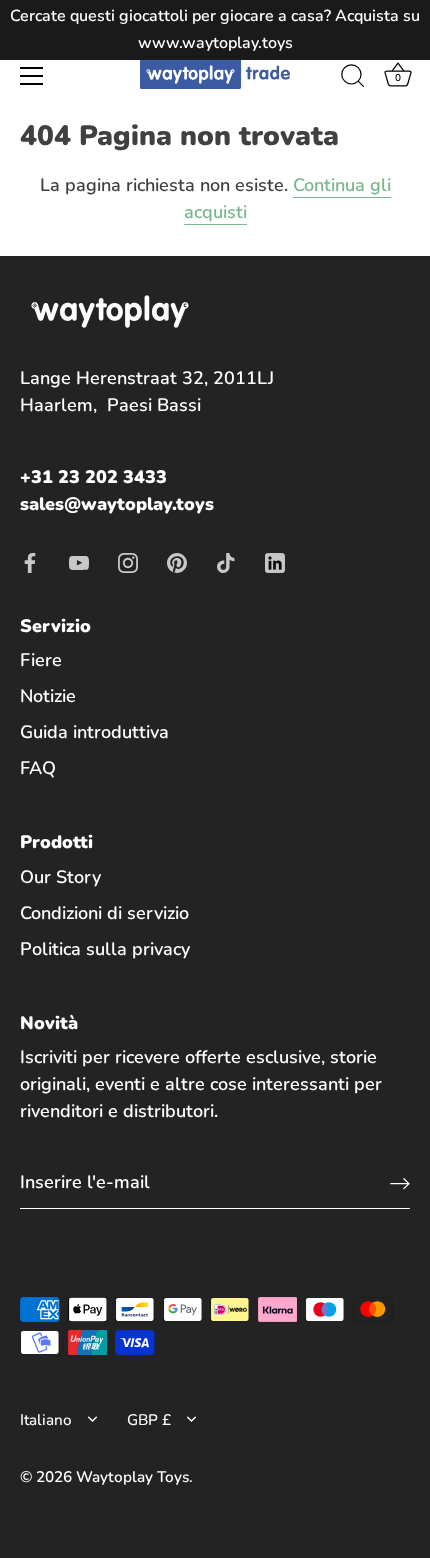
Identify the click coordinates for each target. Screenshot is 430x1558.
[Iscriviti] (400, 1182)
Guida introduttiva (94, 732)
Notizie (48, 696)
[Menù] (32, 76)
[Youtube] (79, 561)
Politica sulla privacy (105, 949)
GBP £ (149, 1420)
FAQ (38, 768)
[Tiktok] (226, 561)
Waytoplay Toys (132, 1477)
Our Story (60, 877)
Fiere (41, 660)
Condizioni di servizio (104, 913)
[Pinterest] (177, 561)
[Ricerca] (353, 79)
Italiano (46, 1420)
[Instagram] (128, 561)
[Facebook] (30, 561)
